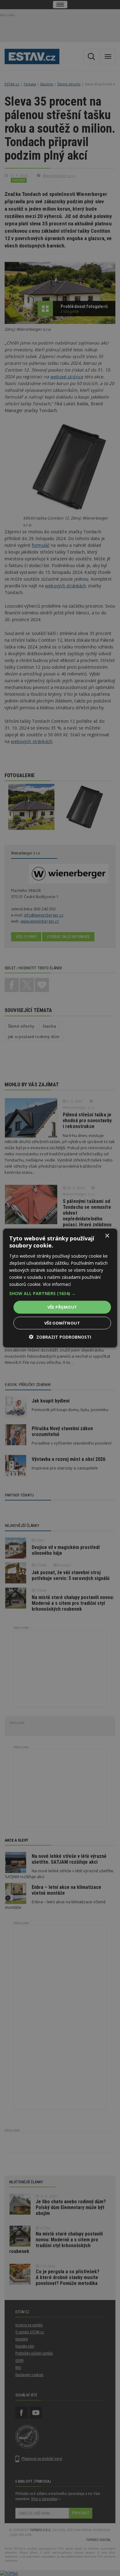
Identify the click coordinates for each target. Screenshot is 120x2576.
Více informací (57, 1284)
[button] (60, 1294)
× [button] (107, 1236)
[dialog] (60, 1288)
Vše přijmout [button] (62, 1307)
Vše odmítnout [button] (62, 1323)
